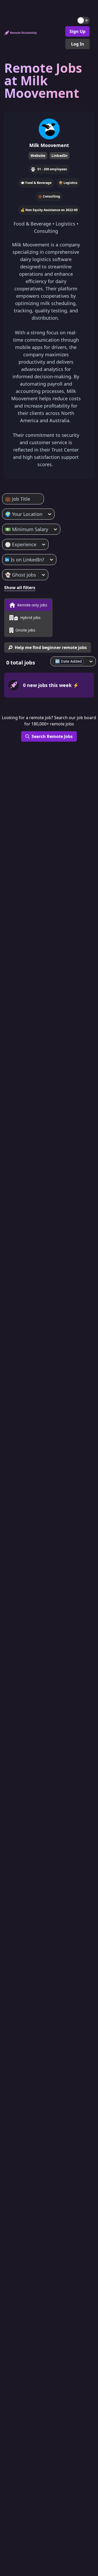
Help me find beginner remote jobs (51, 647)
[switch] (83, 20)
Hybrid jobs (30, 618)
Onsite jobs (25, 630)
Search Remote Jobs (52, 736)
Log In (78, 44)
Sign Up (77, 31)
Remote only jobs (32, 605)
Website (38, 156)
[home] (21, 33)
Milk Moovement (49, 145)
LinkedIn (59, 156)
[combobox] (6, 499)
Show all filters (20, 588)
